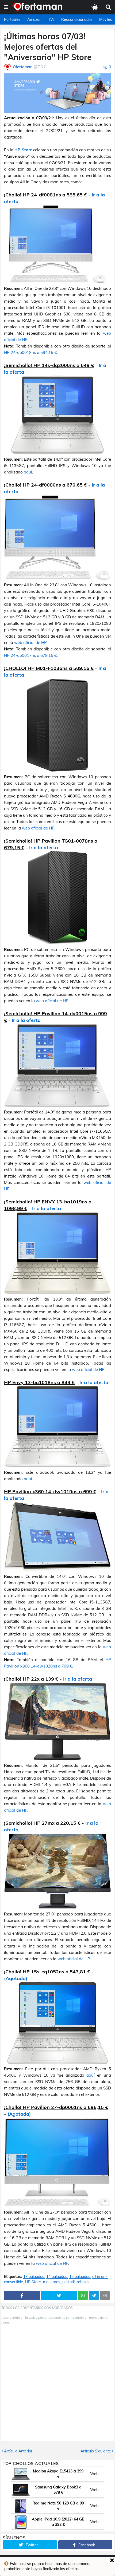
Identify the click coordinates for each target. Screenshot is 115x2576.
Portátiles (12, 19)
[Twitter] (59, 2296)
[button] (6, 7)
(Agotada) (16, 1978)
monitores (52, 2282)
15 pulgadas (80, 2277)
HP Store (23, 150)
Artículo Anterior (18, 2451)
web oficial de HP (30, 643)
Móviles (106, 19)
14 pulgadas (57, 2277)
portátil (68, 2282)
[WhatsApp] (83, 2296)
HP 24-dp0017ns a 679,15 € (30, 655)
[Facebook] (22, 2296)
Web (94, 2474)
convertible (14, 2282)
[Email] (105, 2296)
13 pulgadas (34, 2277)
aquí (28, 472)
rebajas (83, 2282)
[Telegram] (94, 2296)
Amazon (34, 19)
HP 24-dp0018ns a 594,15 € (30, 352)
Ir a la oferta (44, 848)
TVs (51, 19)
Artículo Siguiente (96, 2451)
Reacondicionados (77, 19)
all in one (100, 2277)
